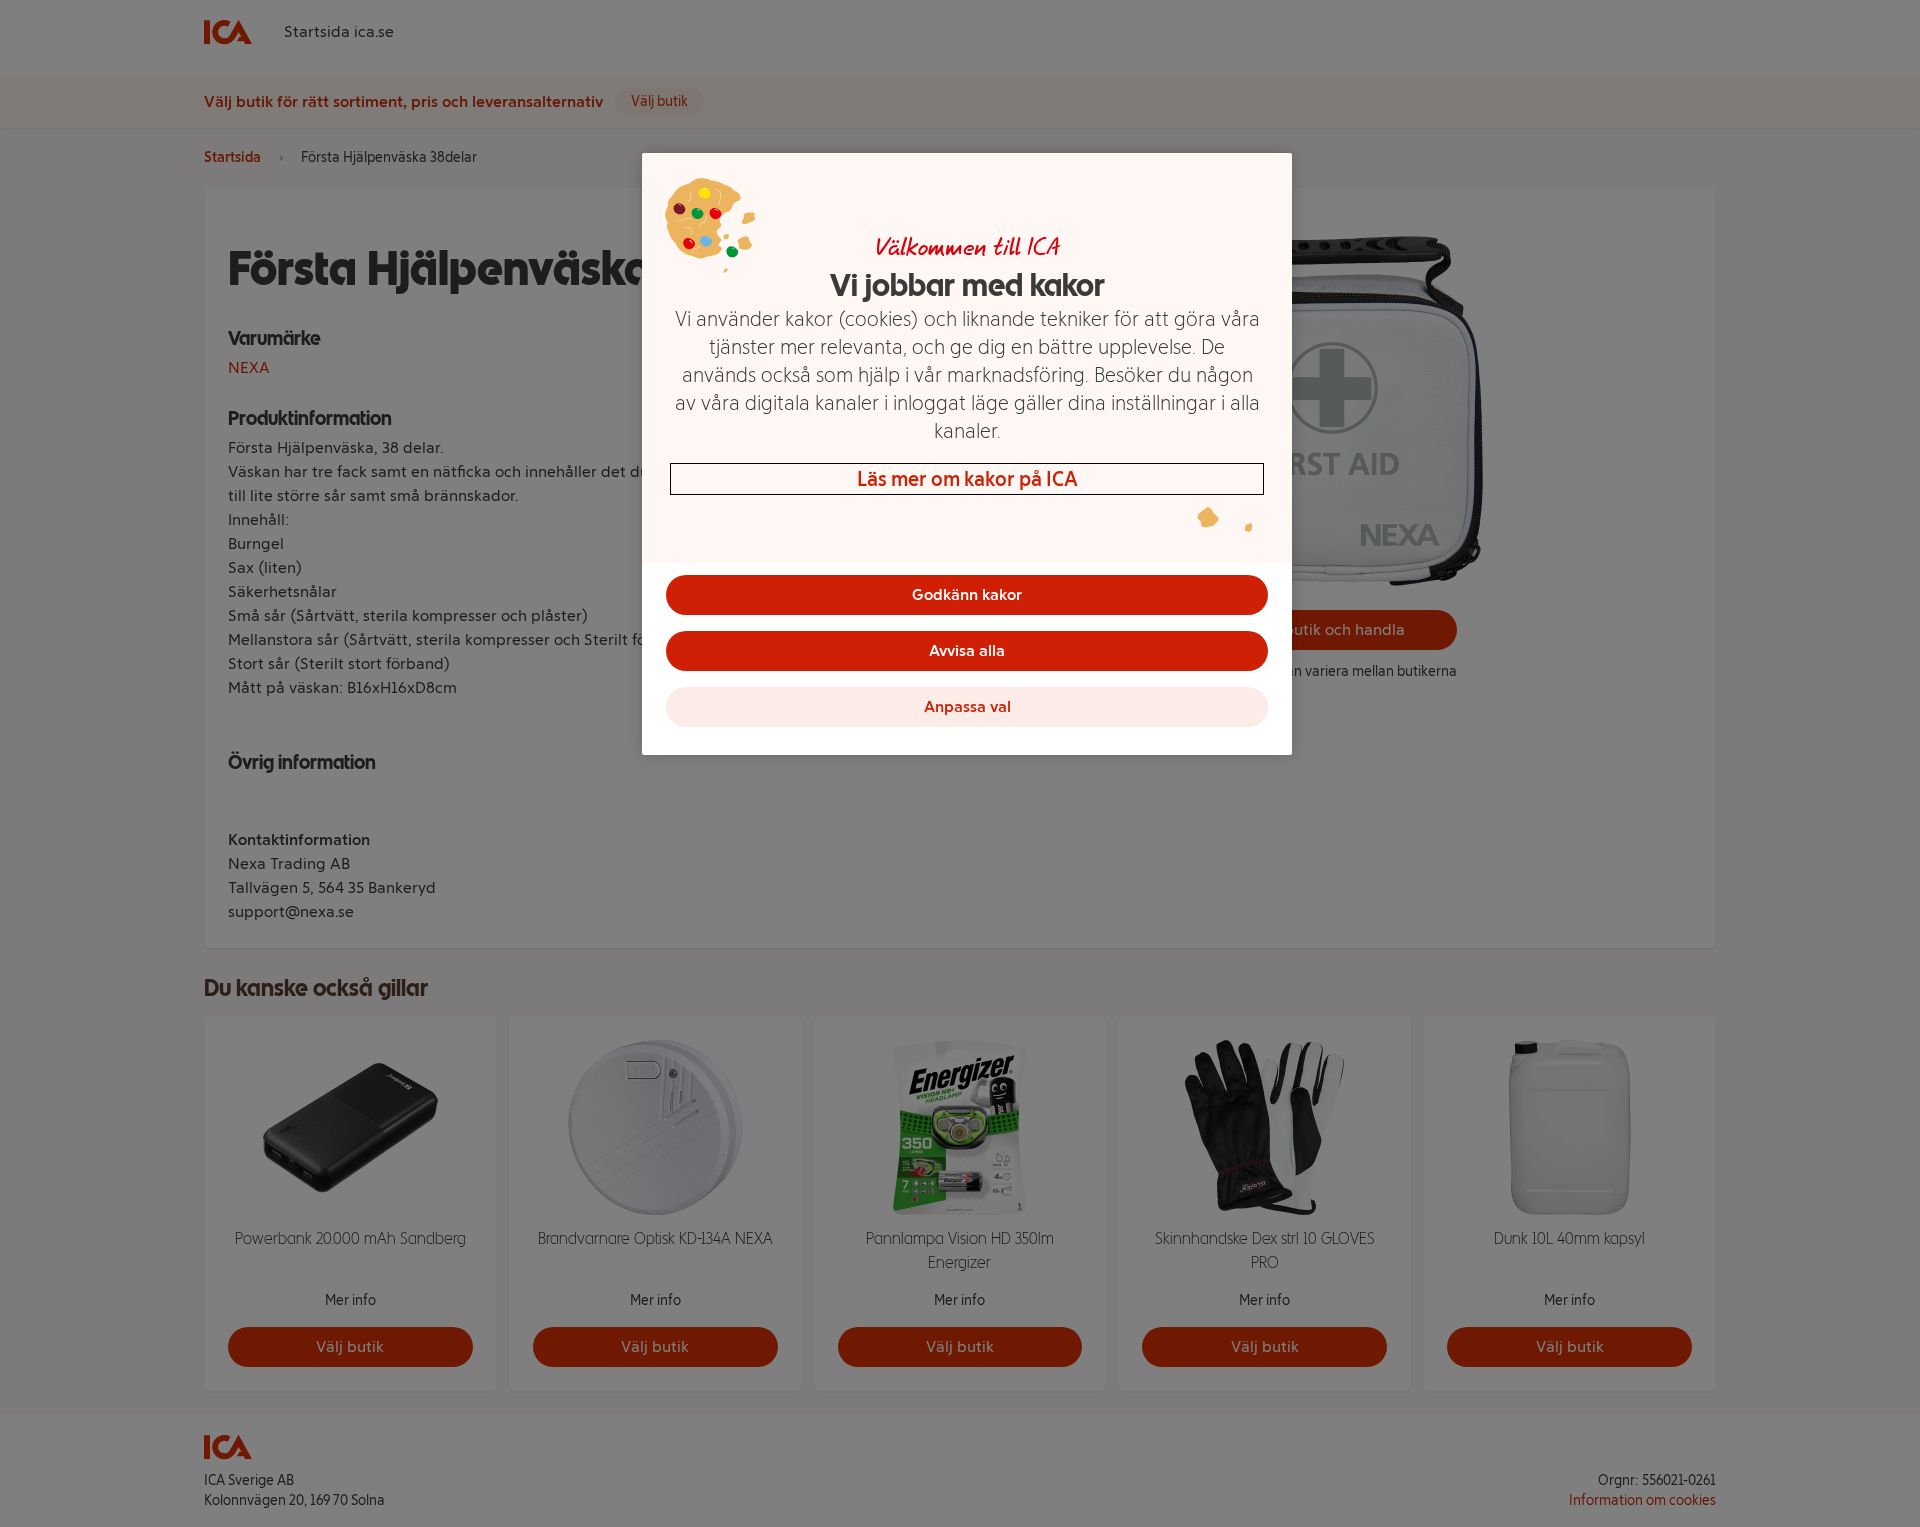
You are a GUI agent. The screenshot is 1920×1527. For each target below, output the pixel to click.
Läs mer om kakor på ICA (967, 479)
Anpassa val (967, 706)
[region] (967, 454)
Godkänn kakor (967, 594)
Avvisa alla (967, 650)
